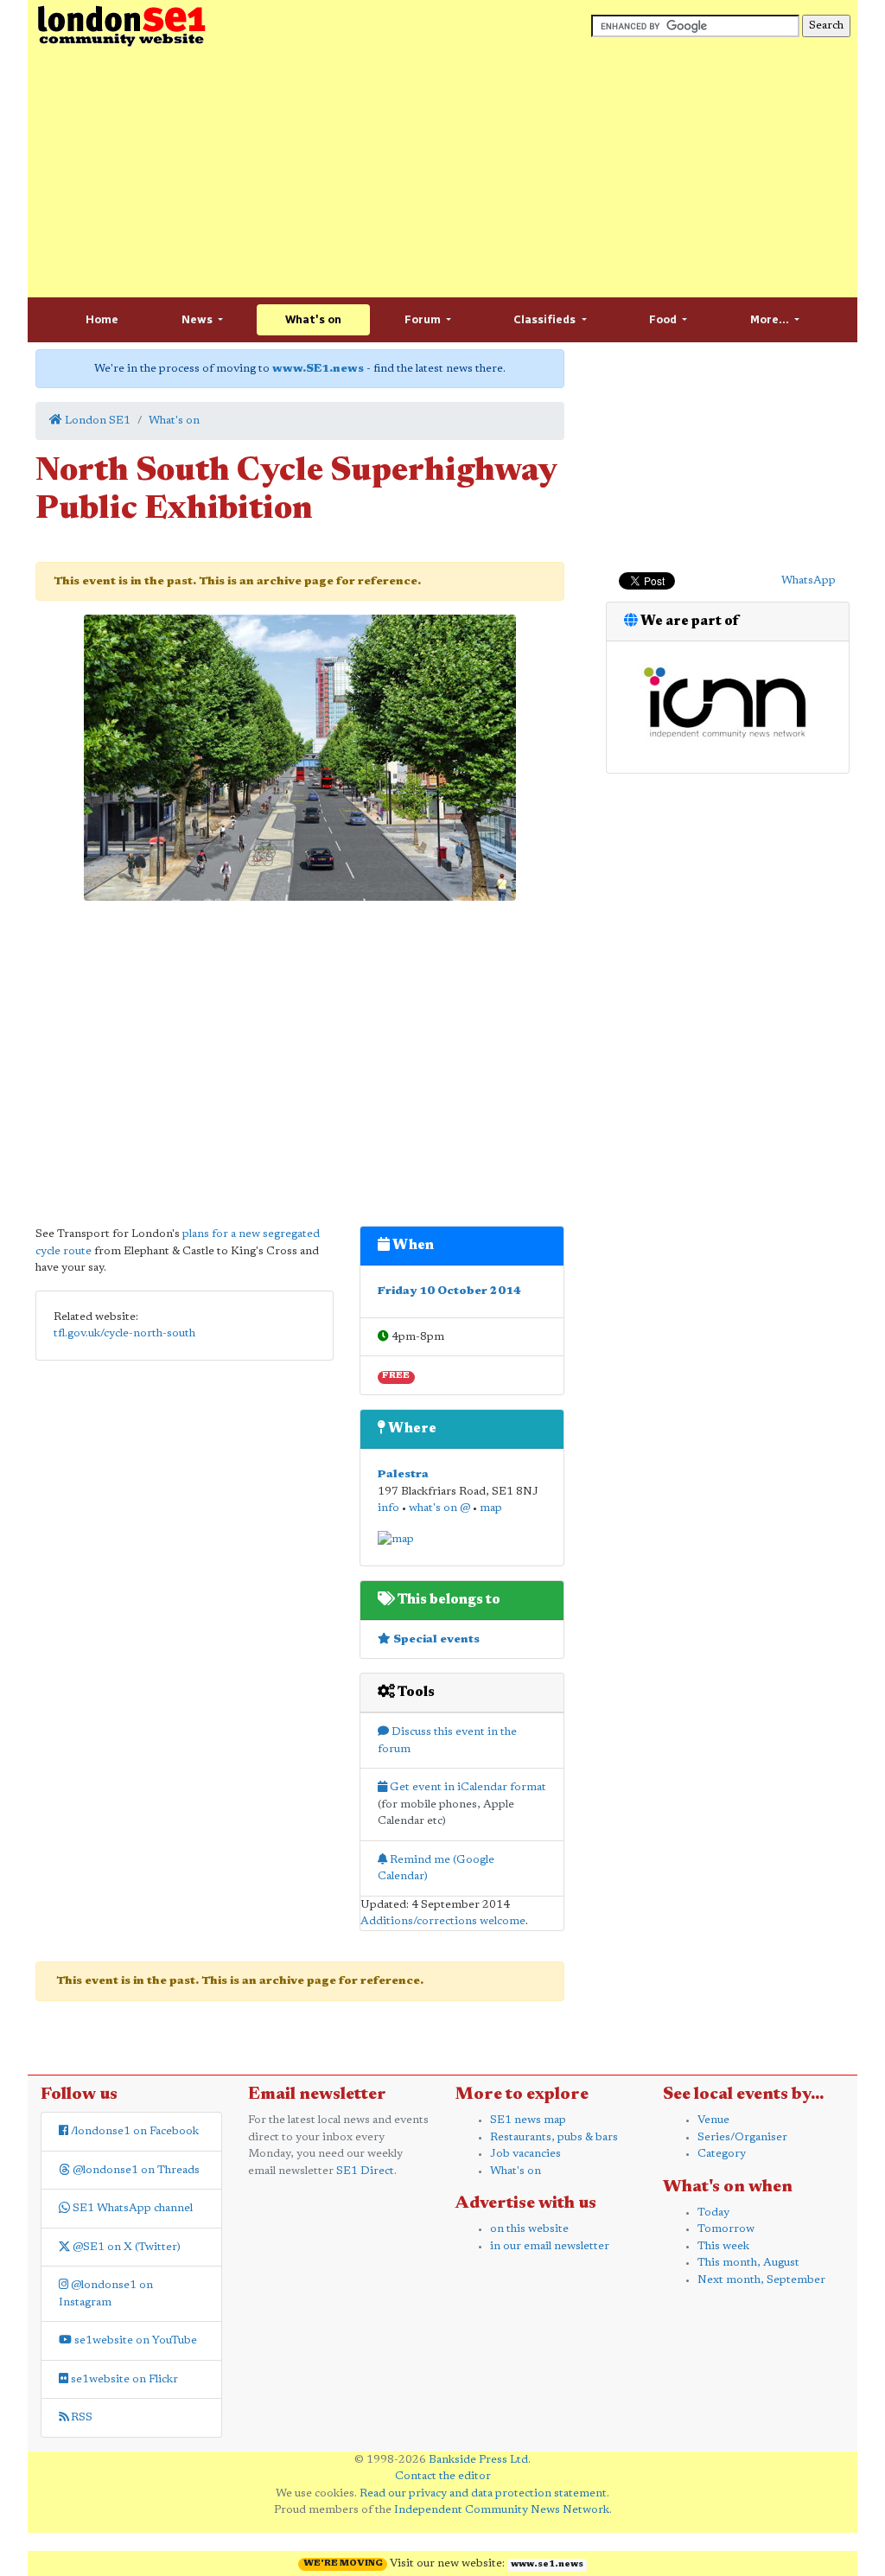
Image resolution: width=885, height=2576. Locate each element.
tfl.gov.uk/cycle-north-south (124, 1333)
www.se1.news (547, 2565)
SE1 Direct (365, 2171)
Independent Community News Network (502, 2510)
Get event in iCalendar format (467, 1787)
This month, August (748, 2263)
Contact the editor (443, 2476)
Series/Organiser (742, 2137)
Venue (713, 2120)
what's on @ (439, 1508)
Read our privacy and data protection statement (483, 2493)
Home (102, 319)
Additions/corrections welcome (443, 1921)
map (491, 1508)
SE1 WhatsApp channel (131, 2208)
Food (664, 319)
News (198, 319)
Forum (424, 319)
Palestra (403, 1474)
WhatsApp (809, 580)
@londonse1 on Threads (135, 2170)
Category (722, 2154)
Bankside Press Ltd (478, 2460)
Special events (435, 1639)
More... (771, 319)
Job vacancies (525, 2154)
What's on (313, 319)
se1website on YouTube (134, 2340)
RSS (80, 2417)
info (388, 1508)
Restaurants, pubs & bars (554, 2137)
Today (713, 2213)
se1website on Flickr (123, 2379)
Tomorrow (726, 2229)
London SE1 (96, 421)
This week (723, 2246)
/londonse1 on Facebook (134, 2131)
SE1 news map (528, 2120)
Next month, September (761, 2280)
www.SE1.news (318, 369)
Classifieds (546, 319)
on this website (529, 2229)
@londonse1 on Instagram (106, 2294)
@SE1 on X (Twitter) (125, 2247)
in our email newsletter (550, 2246)
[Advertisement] (442, 173)
